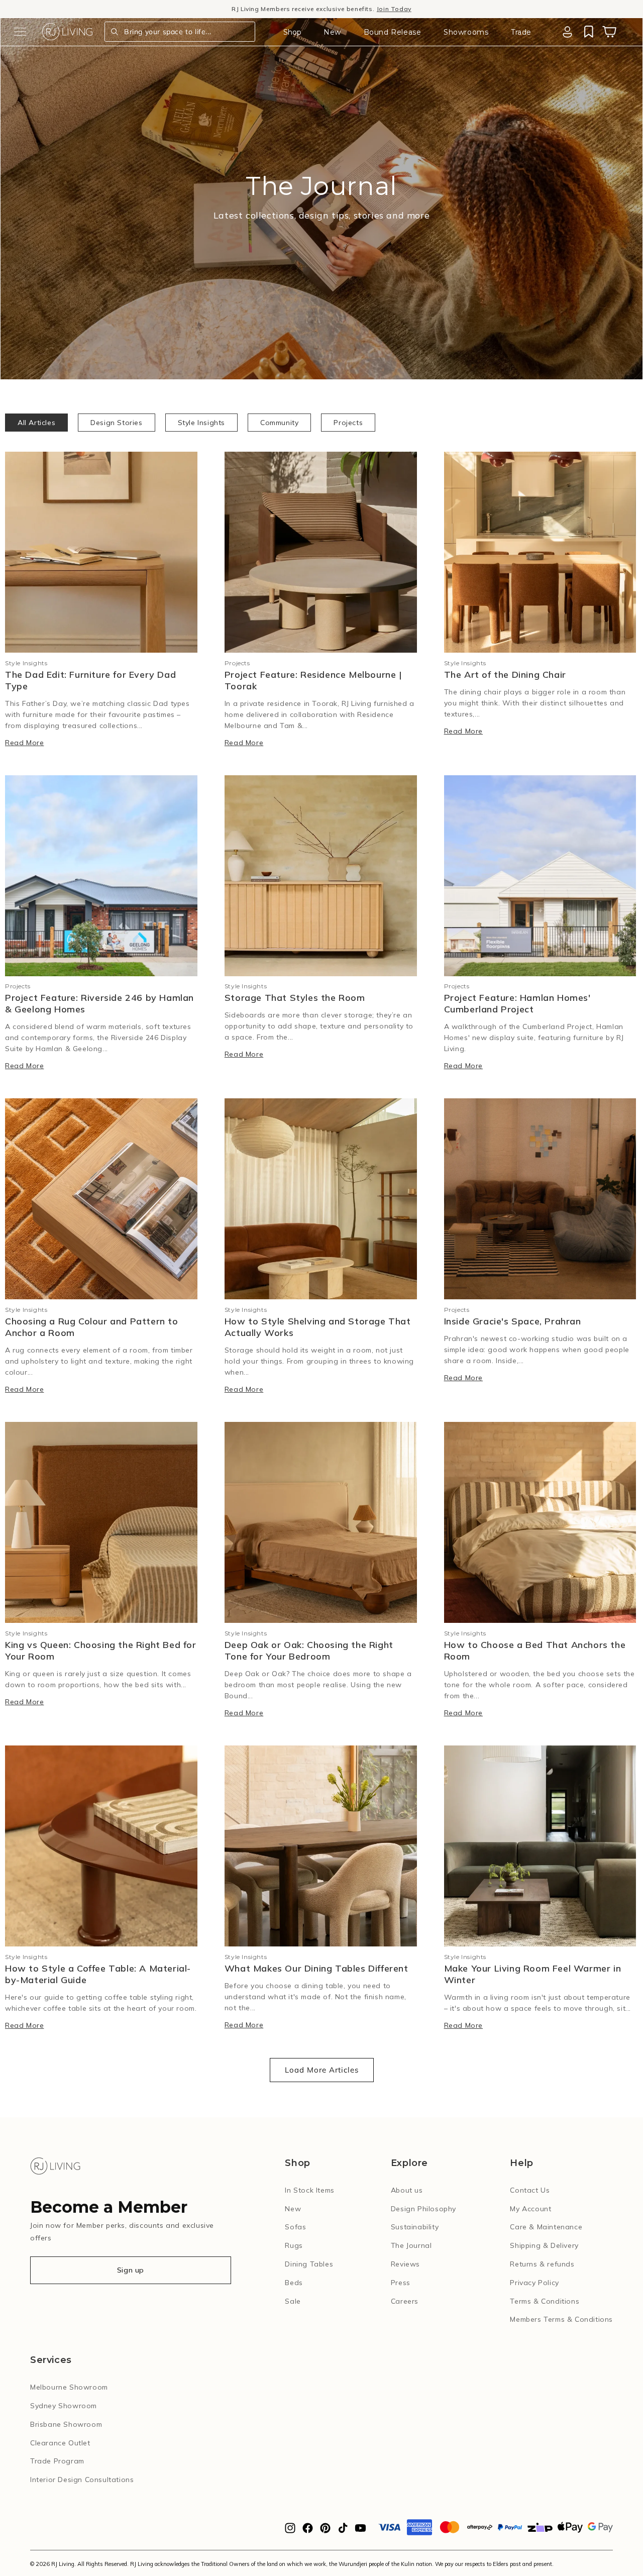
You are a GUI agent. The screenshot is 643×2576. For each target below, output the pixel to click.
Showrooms (466, 32)
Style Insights (201, 423)
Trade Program (57, 2461)
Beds (294, 2283)
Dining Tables (309, 2264)
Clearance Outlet (60, 2443)
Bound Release (393, 32)
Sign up (131, 2270)
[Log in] (567, 32)
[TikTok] (343, 2531)
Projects (348, 423)
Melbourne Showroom (69, 2387)
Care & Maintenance (546, 2227)
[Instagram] (290, 2531)
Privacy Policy (534, 2283)
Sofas (295, 2227)
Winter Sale (273, 9)
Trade (521, 32)
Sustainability (415, 2227)
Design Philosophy (423, 2209)
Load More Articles (322, 2070)
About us (407, 2190)
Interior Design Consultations (82, 2480)
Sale (293, 2301)
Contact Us (530, 2190)
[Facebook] (308, 2531)
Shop (292, 32)
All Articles (36, 423)
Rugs (294, 2245)
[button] (20, 32)
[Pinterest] (325, 2531)
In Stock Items (309, 2190)
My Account (530, 2209)
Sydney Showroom (64, 2406)
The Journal (411, 2245)
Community (279, 423)
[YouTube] (360, 2531)
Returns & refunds (542, 2264)
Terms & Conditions (545, 2301)
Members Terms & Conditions (561, 2319)
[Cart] (609, 32)
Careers (405, 2301)
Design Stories (116, 423)
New (332, 32)
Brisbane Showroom (66, 2424)
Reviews (405, 2264)
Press (401, 2283)
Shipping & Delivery (544, 2245)
